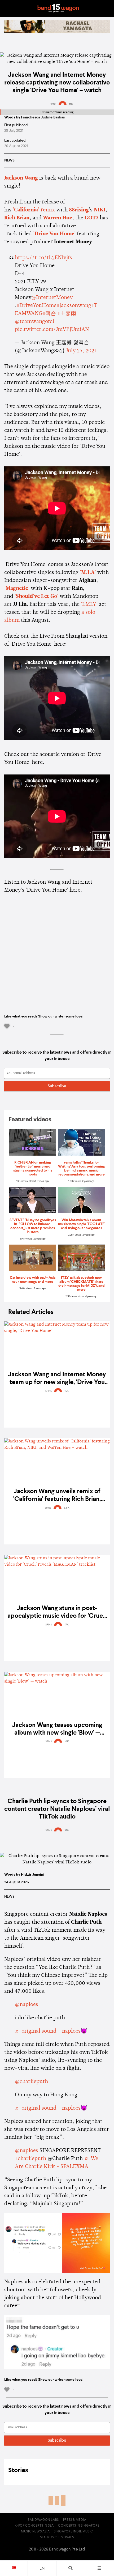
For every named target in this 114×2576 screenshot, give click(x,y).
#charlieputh (30, 2159)
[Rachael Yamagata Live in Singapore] (57, 32)
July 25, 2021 (81, 351)
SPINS (53, 104)
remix (34, 210)
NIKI (100, 210)
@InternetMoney (52, 298)
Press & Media (75, 2520)
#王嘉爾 (67, 314)
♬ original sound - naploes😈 (51, 2031)
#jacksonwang (74, 306)
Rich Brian (17, 218)
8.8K (67, 1508)
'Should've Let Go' (36, 597)
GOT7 (91, 218)
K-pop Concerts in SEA (34, 2526)
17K (67, 1625)
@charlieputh (31, 2082)
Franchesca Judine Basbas (43, 117)
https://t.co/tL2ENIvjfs (43, 258)
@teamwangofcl (34, 322)
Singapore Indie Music (73, 2532)
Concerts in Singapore (79, 2526)
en (42, 2569)
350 (67, 1830)
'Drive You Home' (54, 234)
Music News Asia (35, 2532)
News (9, 160)
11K (71, 104)
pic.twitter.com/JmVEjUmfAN (52, 330)
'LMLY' (89, 604)
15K (67, 1391)
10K (67, 1742)
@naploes (27, 2005)
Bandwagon (58, 8)
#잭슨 (49, 314)
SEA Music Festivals (57, 2537)
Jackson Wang (21, 178)
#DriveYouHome (36, 306)
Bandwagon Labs (43, 2520)
